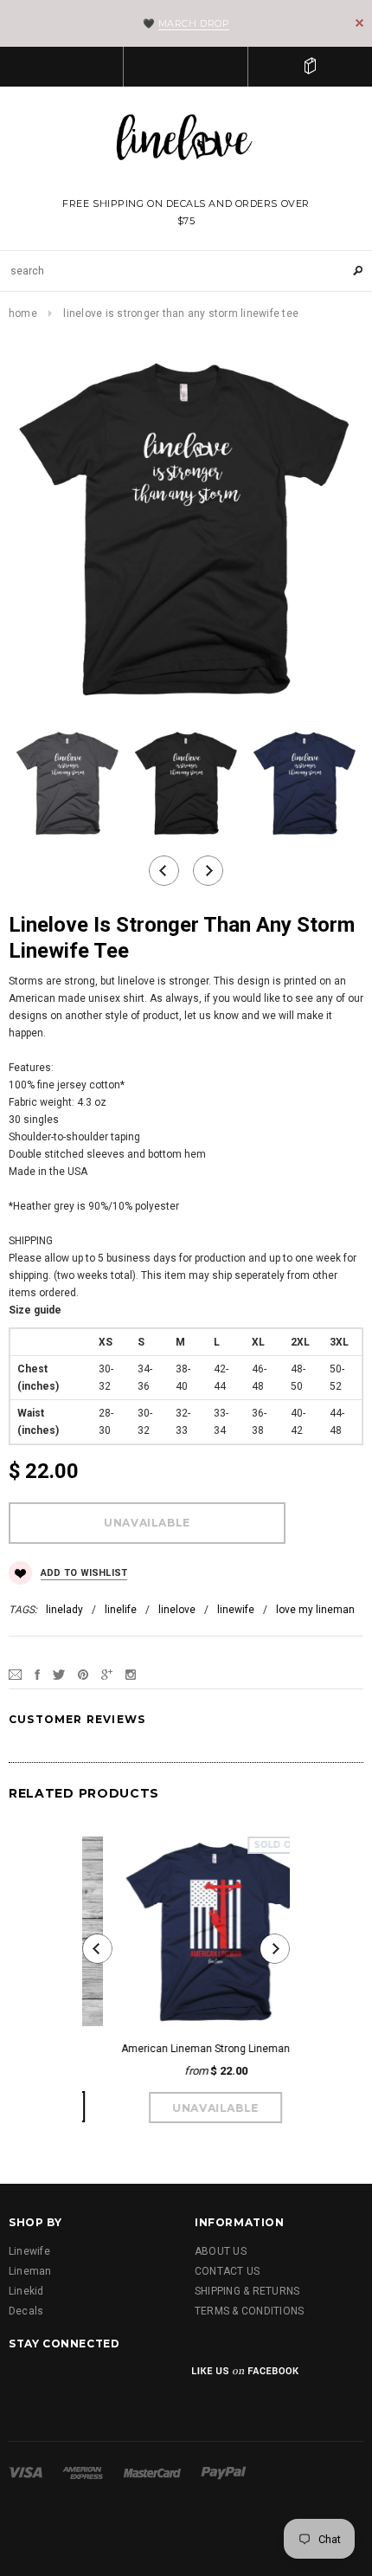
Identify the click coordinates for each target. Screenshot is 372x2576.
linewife (236, 1610)
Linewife (29, 2251)
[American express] (83, 2472)
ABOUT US (221, 2251)
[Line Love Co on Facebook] (24, 2383)
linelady (64, 1610)
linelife (121, 1610)
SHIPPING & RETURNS (247, 2291)
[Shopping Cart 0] (310, 67)
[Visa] (26, 2472)
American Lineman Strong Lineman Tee (186, 2049)
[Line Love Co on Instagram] (113, 2383)
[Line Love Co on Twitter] (68, 2383)
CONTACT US (227, 2271)
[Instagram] (131, 1675)
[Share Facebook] (37, 1675)
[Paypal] (224, 2472)
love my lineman (315, 1610)
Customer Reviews (77, 1719)
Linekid (26, 2291)
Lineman (30, 2271)
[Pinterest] (83, 1675)
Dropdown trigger (186, 67)
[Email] (15, 1675)
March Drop (194, 23)
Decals (26, 2311)
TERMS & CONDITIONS (249, 2311)
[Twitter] (59, 1675)
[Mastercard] (152, 2472)
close (359, 23)
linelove (177, 1610)
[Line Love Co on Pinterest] (157, 2383)
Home (23, 313)
